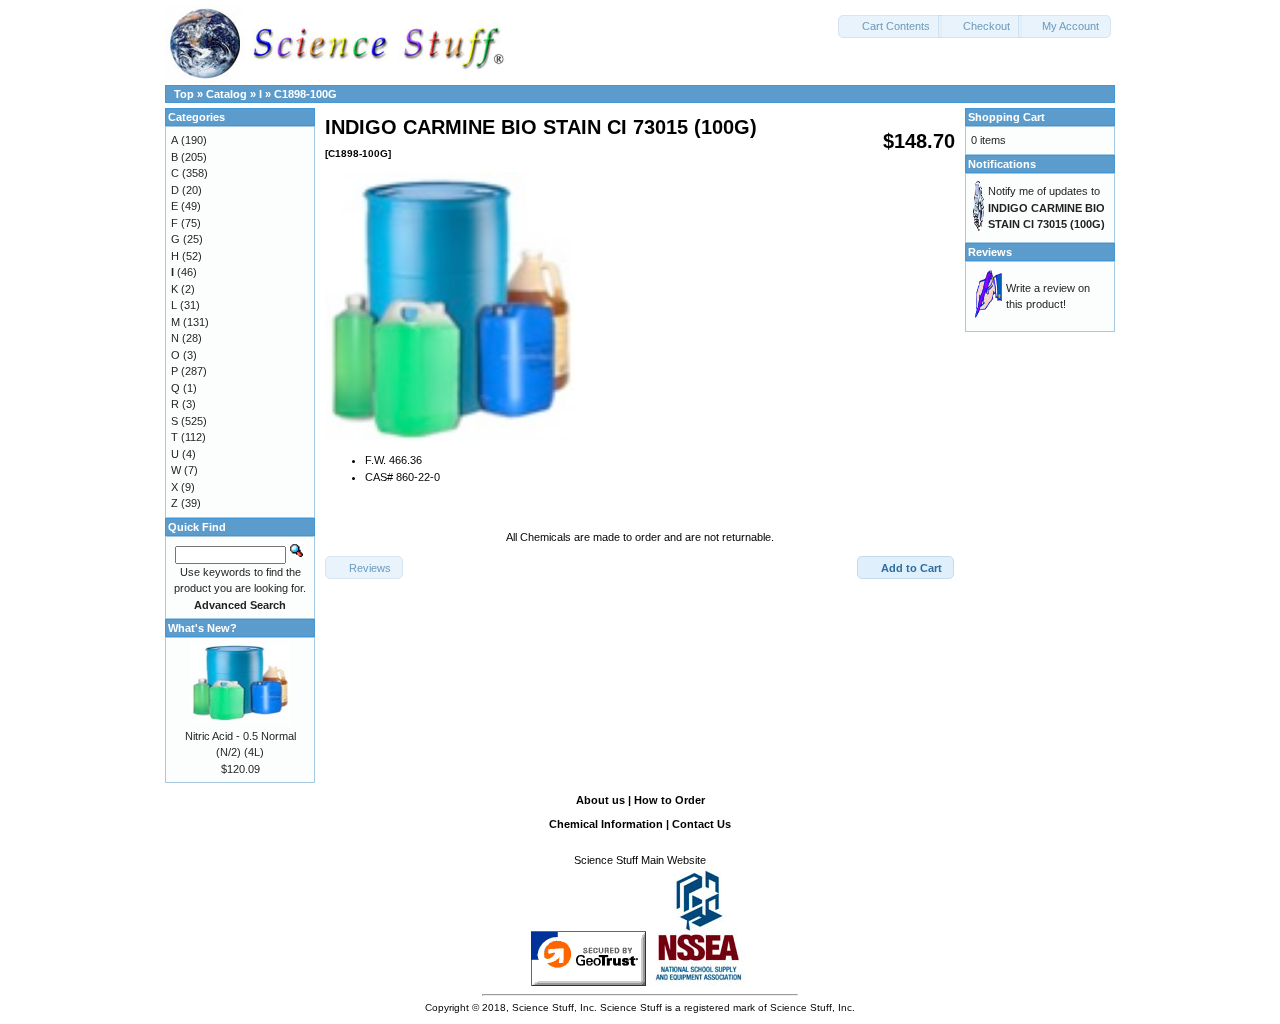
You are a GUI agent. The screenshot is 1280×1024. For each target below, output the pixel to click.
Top (184, 94)
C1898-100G (305, 94)
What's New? (202, 628)
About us (600, 800)
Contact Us (701, 824)
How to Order (669, 800)
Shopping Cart (1006, 117)
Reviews (990, 252)
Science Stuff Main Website (640, 860)
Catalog (226, 94)
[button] (890, 26)
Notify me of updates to (1046, 207)
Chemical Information (606, 824)
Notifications (1002, 164)
